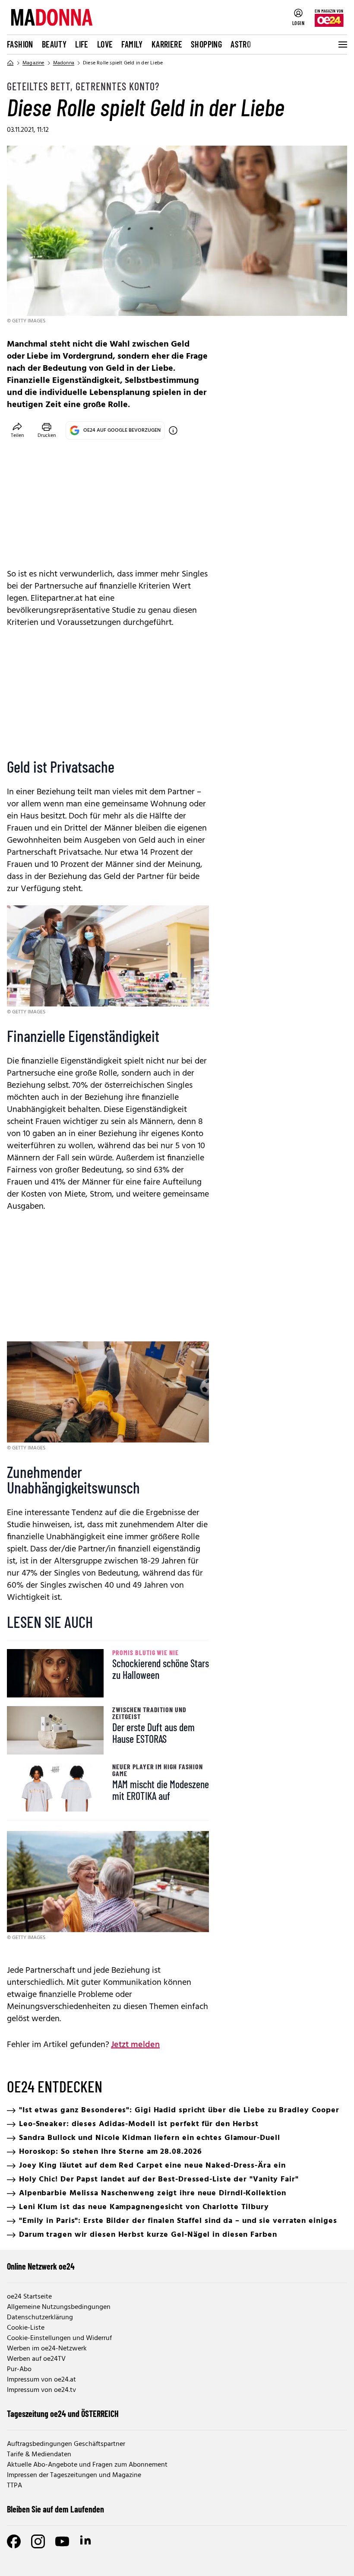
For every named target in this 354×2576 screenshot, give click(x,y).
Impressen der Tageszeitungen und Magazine (74, 2475)
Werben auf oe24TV (36, 2359)
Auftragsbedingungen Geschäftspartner (66, 2444)
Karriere (167, 44)
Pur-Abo (19, 2369)
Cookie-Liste (26, 2328)
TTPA (14, 2486)
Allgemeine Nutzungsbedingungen (59, 2307)
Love (105, 44)
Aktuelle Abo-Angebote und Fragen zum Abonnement (87, 2465)
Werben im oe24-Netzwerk (47, 2349)
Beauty (54, 44)
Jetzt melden (135, 2045)
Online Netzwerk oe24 (41, 2266)
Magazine (33, 63)
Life (82, 44)
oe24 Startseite (29, 2297)
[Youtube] (62, 2541)
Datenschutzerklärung (40, 2318)
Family (132, 44)
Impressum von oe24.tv (41, 2390)
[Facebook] (14, 2541)
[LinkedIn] (86, 2541)
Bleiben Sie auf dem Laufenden (55, 2509)
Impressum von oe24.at (41, 2380)
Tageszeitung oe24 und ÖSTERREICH (63, 2414)
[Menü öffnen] (342, 45)
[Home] (10, 63)
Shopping (206, 44)
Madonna (64, 63)
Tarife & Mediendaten (39, 2455)
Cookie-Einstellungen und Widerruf (59, 2338)
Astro (241, 44)
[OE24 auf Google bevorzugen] (173, 430)
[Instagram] (38, 2541)
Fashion (20, 44)
